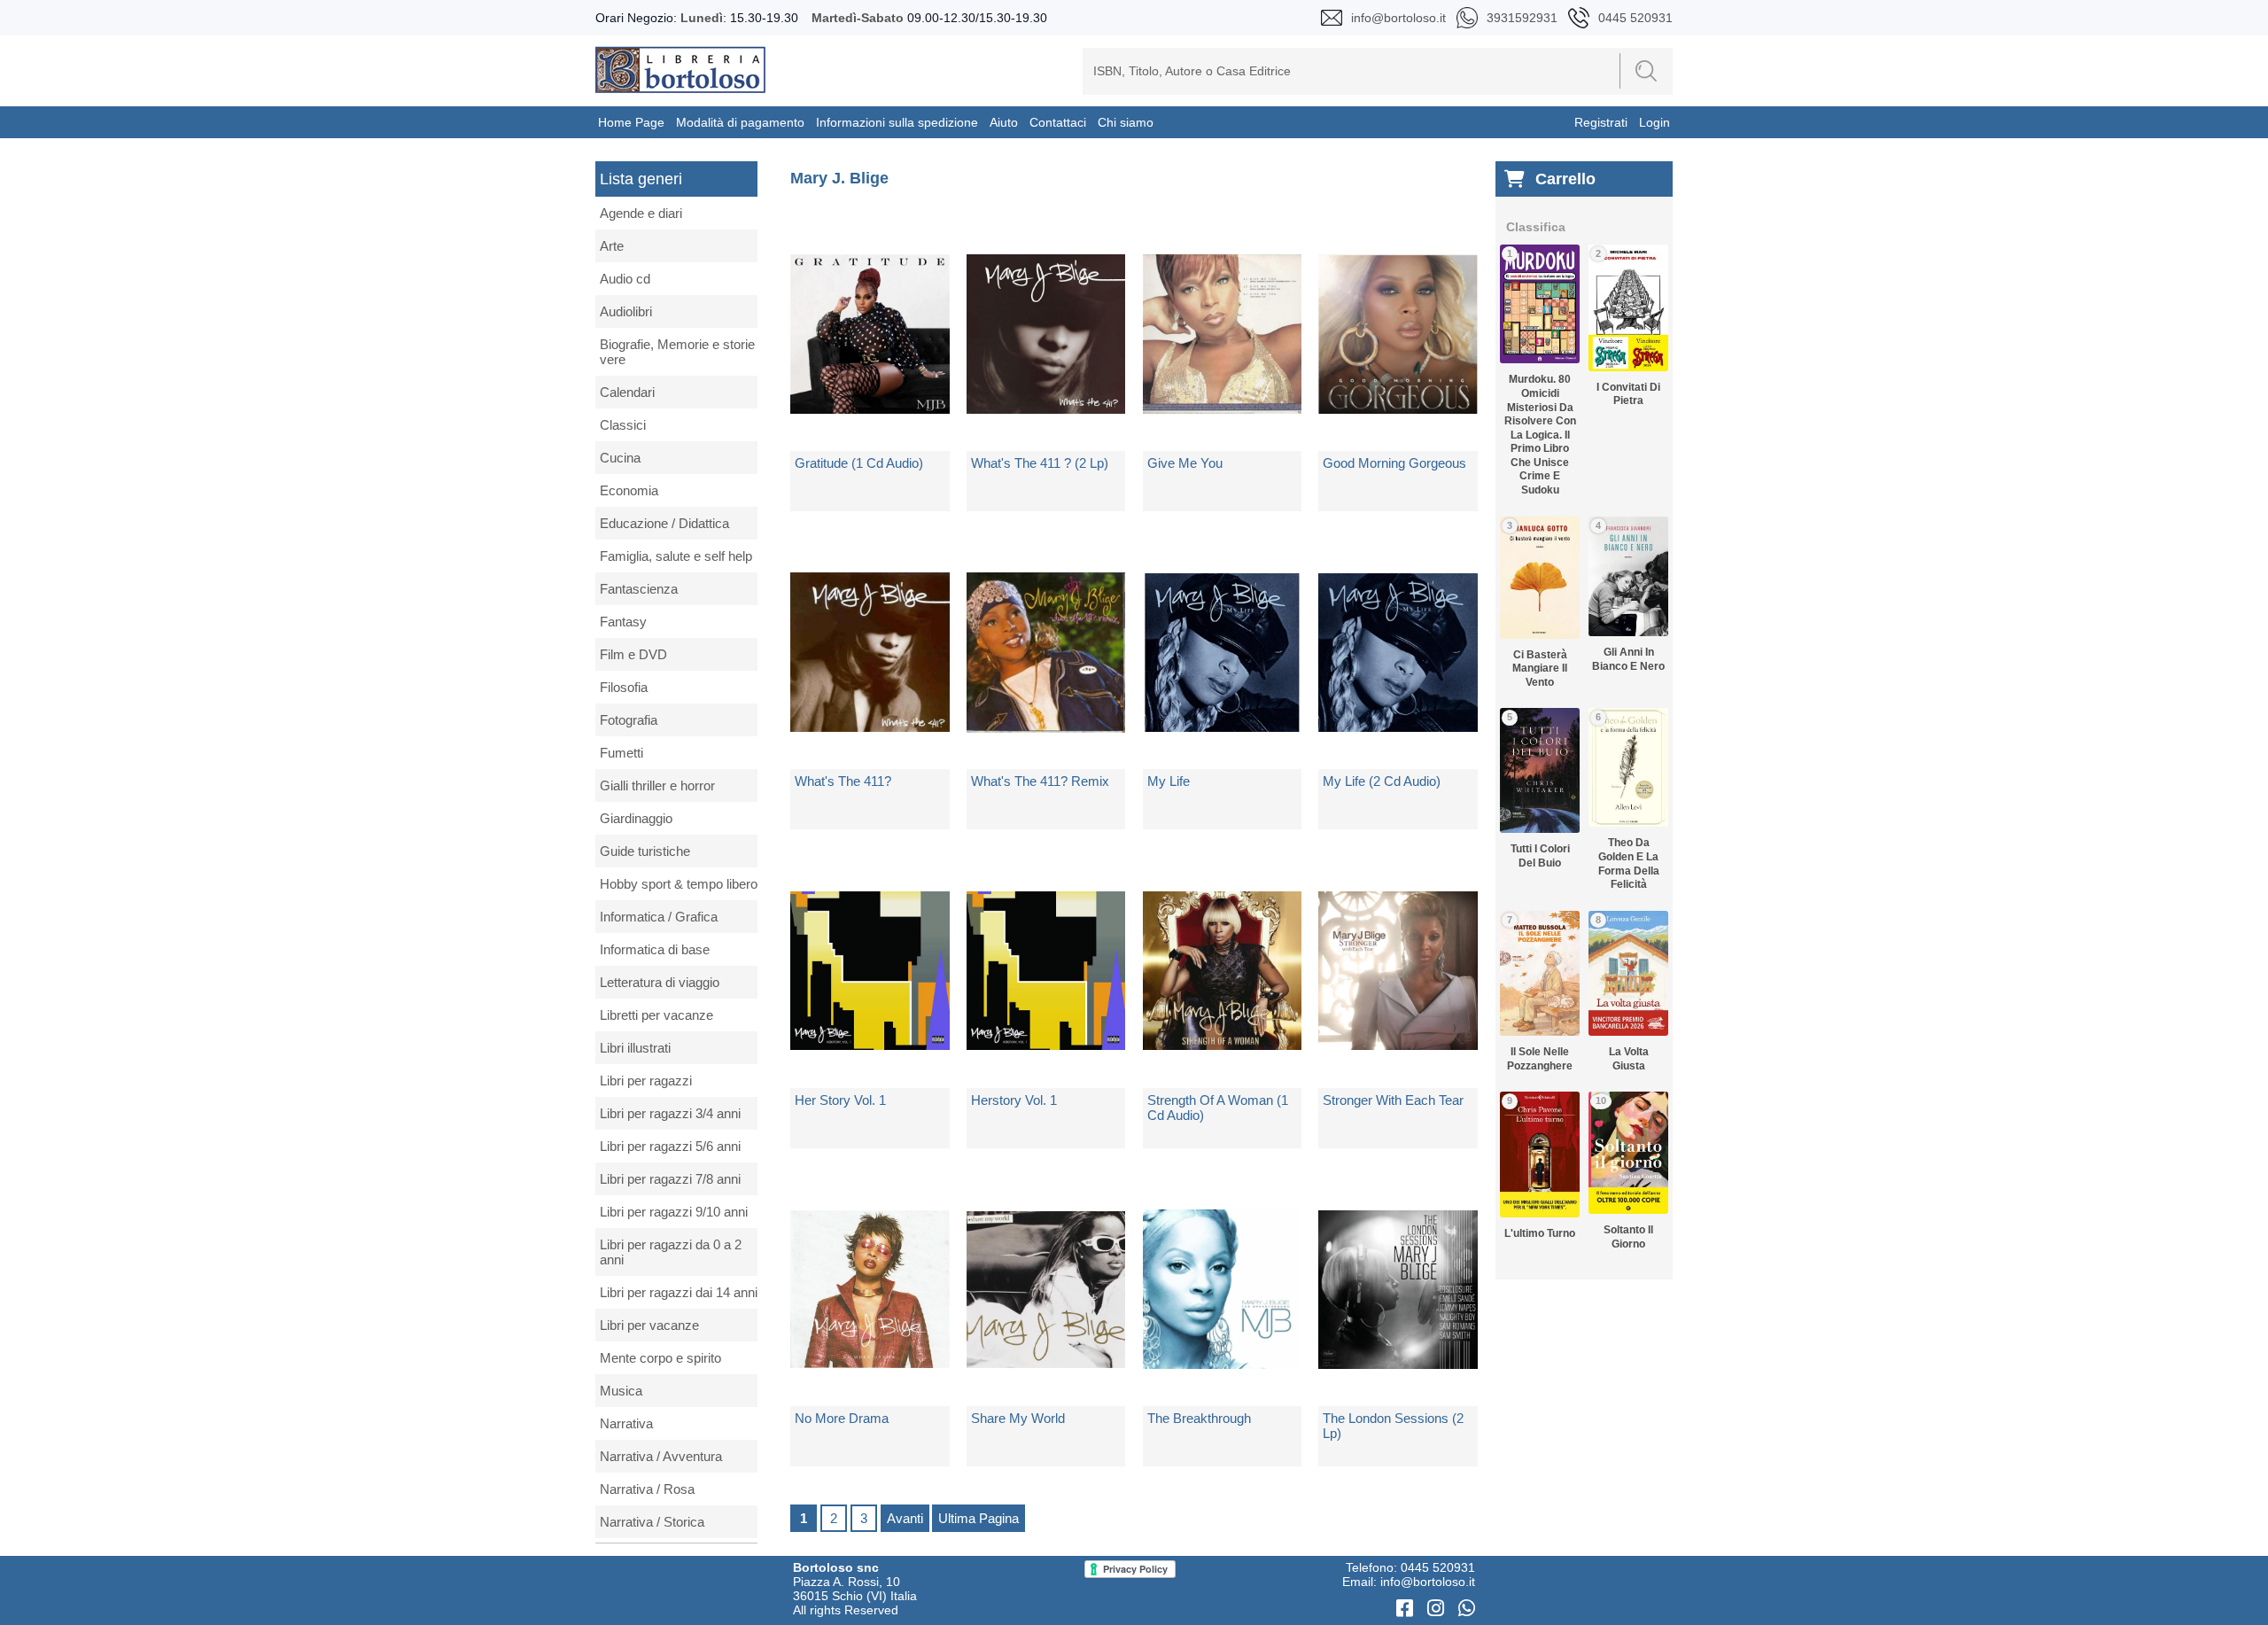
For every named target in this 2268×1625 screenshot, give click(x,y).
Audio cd (625, 279)
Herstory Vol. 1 (1014, 1100)
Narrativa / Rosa (647, 1489)
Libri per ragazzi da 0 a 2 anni (671, 1252)
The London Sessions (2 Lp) (1393, 1426)
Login (1654, 122)
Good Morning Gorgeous (1394, 463)
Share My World (1018, 1418)
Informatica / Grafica (659, 917)
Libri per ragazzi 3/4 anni (670, 1113)
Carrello (1565, 179)
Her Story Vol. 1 (840, 1100)
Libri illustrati (635, 1048)
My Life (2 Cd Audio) (1382, 781)
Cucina (620, 458)
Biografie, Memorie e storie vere (677, 352)
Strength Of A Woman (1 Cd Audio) (1218, 1108)
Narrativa (626, 1423)
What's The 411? (843, 781)
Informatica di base (655, 949)
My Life (1169, 781)
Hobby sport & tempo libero (679, 884)
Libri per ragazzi (646, 1081)
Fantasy (623, 622)
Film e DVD (633, 654)
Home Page (631, 122)
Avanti (905, 1518)
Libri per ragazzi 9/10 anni (674, 1212)
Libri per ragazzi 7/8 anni (670, 1179)
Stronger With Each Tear (1393, 1100)
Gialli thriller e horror (657, 785)
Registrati (1601, 122)
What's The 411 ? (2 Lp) (1040, 463)
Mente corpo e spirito (660, 1358)
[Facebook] (1407, 1609)
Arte (612, 246)
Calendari (627, 392)
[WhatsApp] (1467, 1609)
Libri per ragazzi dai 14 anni (679, 1292)
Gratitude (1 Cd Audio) (859, 463)
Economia (629, 490)
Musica (621, 1391)
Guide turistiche (645, 851)
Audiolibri (626, 311)
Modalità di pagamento (740, 122)
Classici (623, 425)
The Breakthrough (1199, 1418)
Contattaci (1058, 122)
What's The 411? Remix (1040, 781)
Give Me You (1185, 463)
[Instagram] (1438, 1609)
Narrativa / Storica (652, 1522)
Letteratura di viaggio (660, 982)
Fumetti (621, 753)
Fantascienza (639, 589)
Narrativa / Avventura (661, 1456)
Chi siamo (1126, 122)
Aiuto (1004, 122)
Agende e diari (641, 213)
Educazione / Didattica (664, 523)
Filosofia (624, 687)
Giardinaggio (636, 818)
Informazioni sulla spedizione (897, 122)
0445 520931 (1438, 1567)
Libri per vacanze (649, 1325)
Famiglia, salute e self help (676, 556)
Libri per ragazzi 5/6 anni (670, 1146)
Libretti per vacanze (656, 1015)
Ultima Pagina (979, 1518)
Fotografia (629, 720)
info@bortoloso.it (1428, 1582)
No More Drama (842, 1418)
